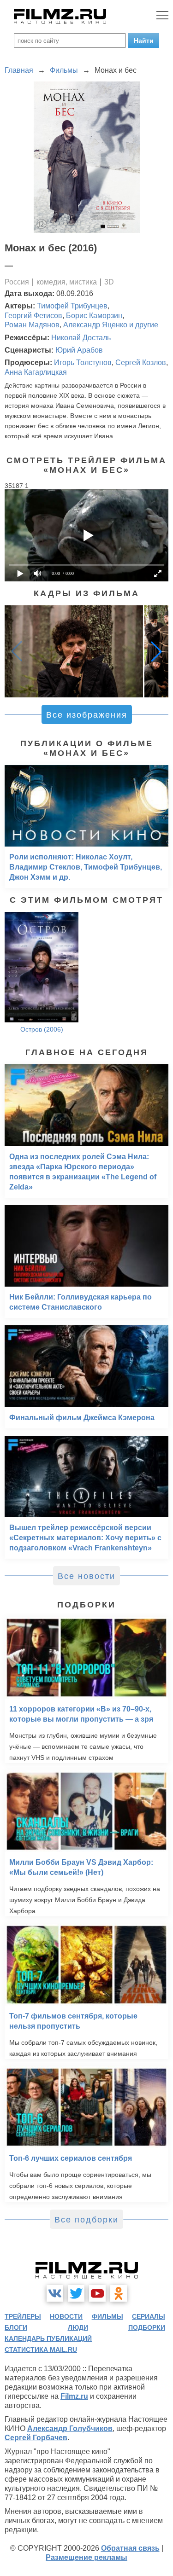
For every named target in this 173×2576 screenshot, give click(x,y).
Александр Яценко (95, 325)
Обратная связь (130, 2548)
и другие (144, 325)
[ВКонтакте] (55, 2293)
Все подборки (86, 2220)
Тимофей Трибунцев (72, 306)
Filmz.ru (74, 2396)
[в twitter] (76, 2293)
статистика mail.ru (41, 2350)
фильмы (107, 2316)
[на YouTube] (97, 2293)
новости (66, 2316)
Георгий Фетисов (33, 316)
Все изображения (87, 715)
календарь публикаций (48, 2338)
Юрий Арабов (79, 350)
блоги (16, 2327)
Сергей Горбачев (36, 2438)
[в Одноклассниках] (119, 2293)
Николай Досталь (81, 338)
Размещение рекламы (86, 2557)
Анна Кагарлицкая (36, 372)
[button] (156, 651)
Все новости (86, 1576)
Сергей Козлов (141, 363)
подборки (147, 2327)
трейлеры (23, 2316)
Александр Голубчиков (70, 2428)
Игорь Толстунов (83, 363)
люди (78, 2327)
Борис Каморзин (94, 316)
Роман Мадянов (32, 325)
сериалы (149, 2316)
